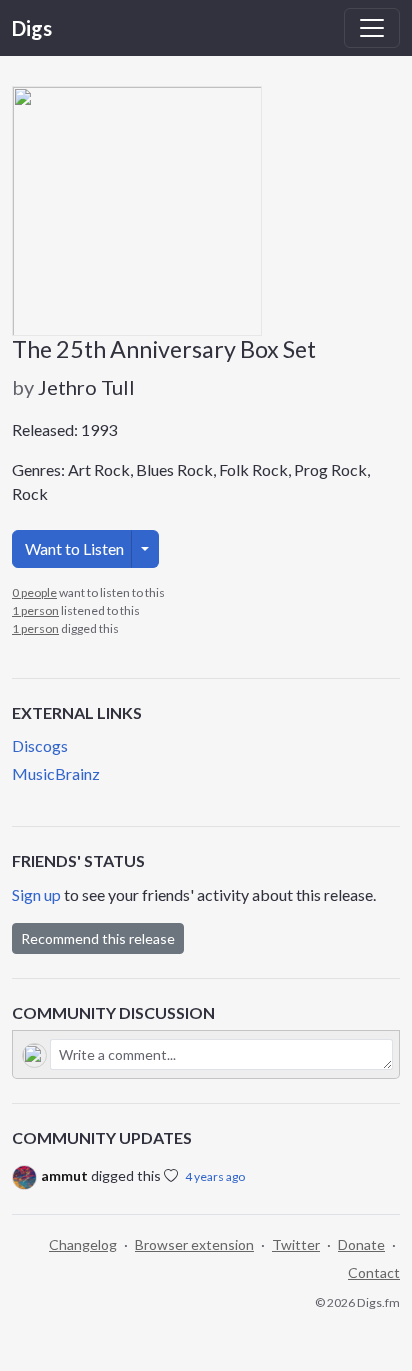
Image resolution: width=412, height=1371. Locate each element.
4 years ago (215, 1176)
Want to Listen (74, 548)
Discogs (40, 745)
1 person (35, 610)
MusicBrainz (56, 773)
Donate (361, 1244)
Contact (374, 1272)
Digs (32, 28)
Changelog (83, 1244)
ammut (64, 1175)
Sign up (36, 894)
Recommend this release (98, 938)
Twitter (296, 1244)
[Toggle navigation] (372, 28)
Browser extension (194, 1244)
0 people (34, 592)
